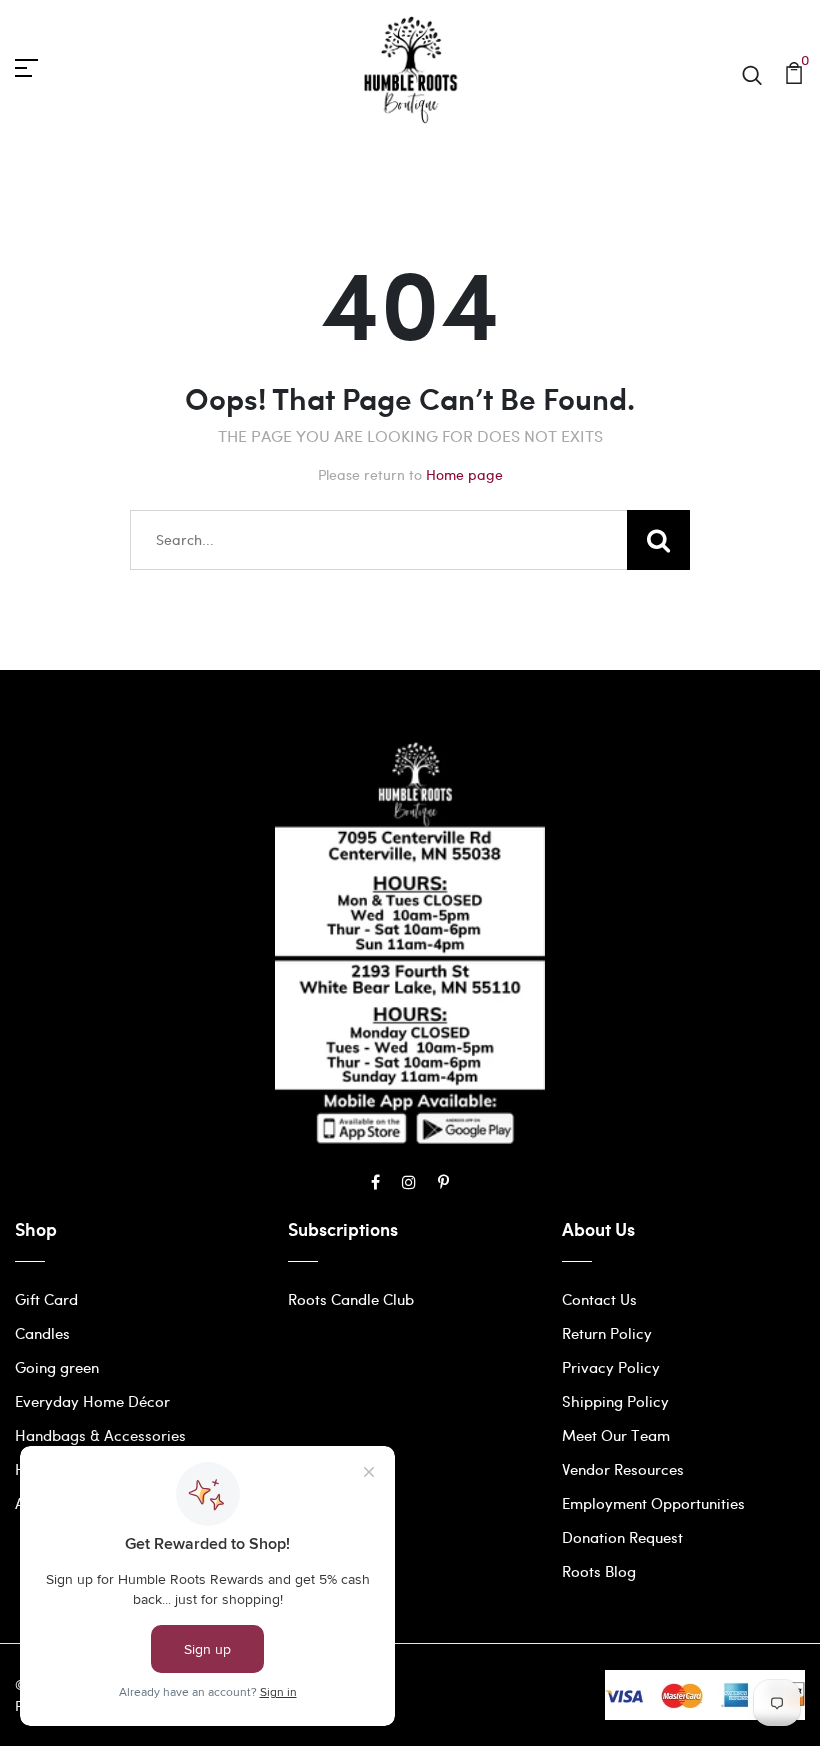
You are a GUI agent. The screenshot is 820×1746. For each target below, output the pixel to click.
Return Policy (607, 1333)
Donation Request (622, 1537)
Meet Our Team (616, 1435)
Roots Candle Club (351, 1299)
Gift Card (46, 1299)
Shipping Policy (615, 1401)
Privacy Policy (611, 1367)
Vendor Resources (623, 1469)
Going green (57, 1367)
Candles (42, 1333)
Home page (464, 474)
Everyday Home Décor (92, 1401)
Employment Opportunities (653, 1503)
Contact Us (599, 1299)
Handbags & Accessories (100, 1435)
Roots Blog (599, 1571)
